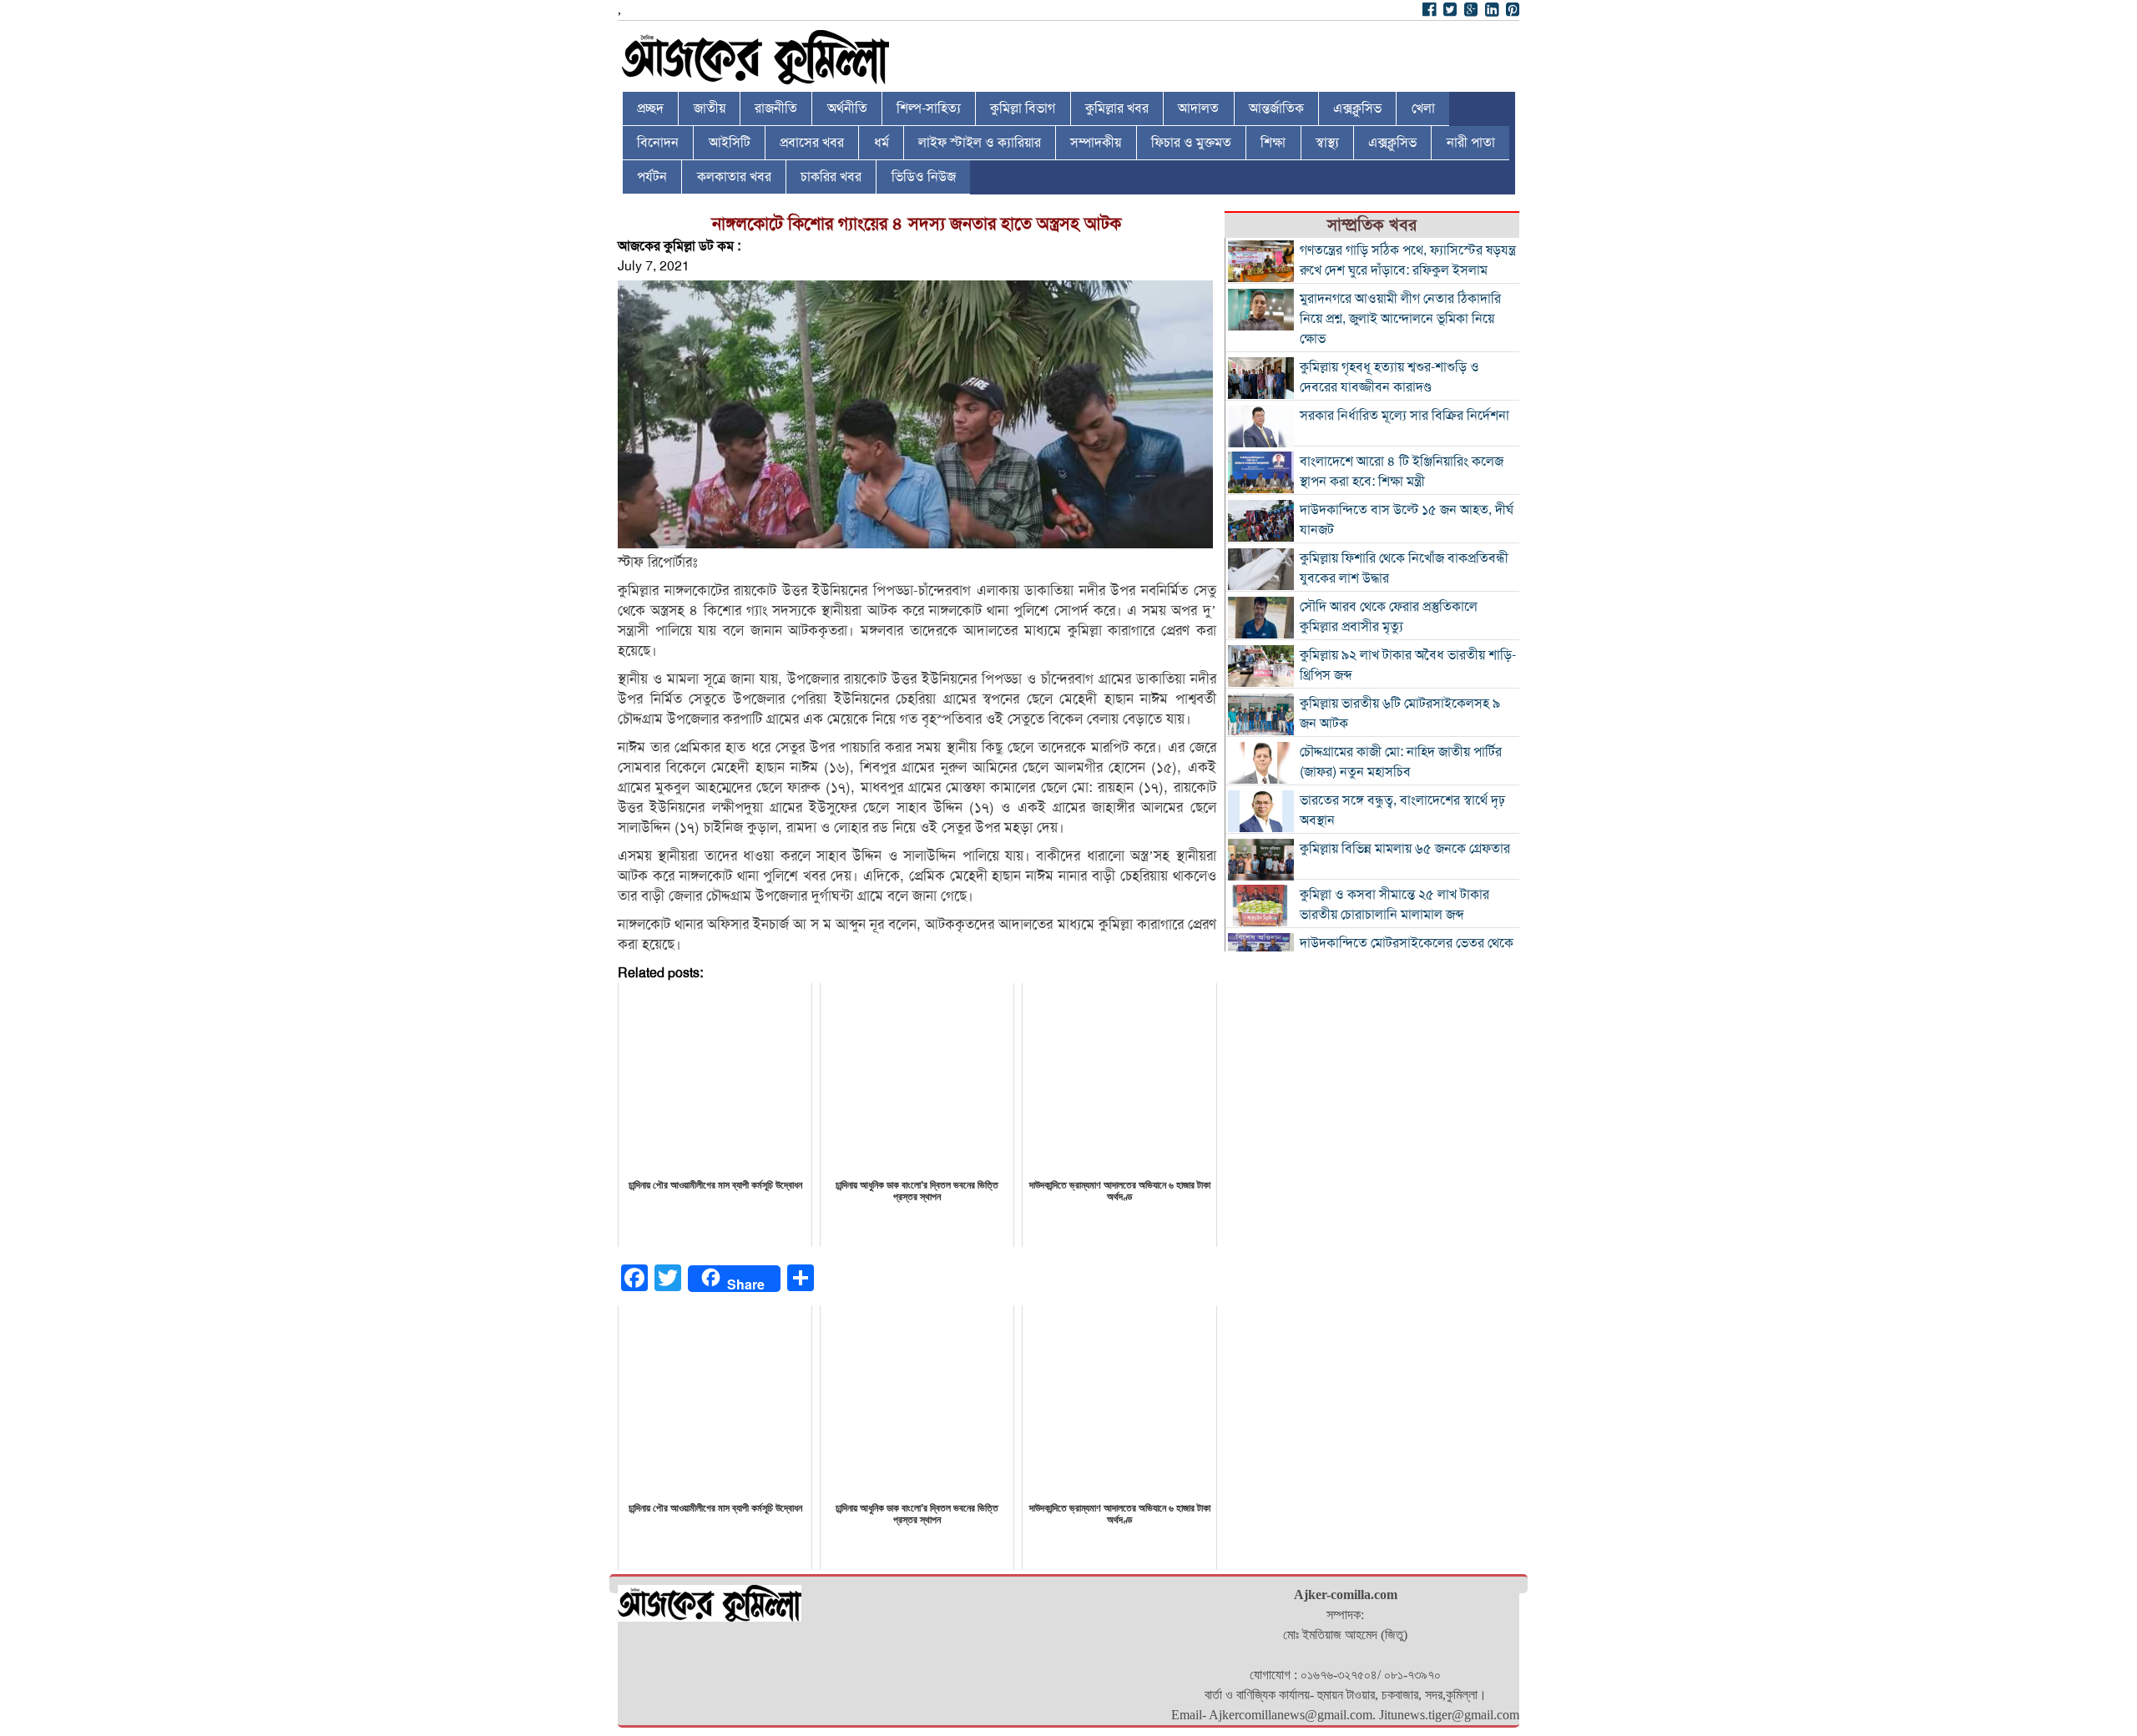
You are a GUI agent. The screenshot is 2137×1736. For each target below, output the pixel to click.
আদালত (1198, 108)
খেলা (1423, 108)
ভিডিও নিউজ (924, 177)
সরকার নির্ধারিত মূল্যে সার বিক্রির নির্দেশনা (1404, 416)
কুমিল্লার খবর (1117, 108)
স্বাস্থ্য (1327, 143)
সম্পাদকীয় (1096, 143)
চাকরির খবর (831, 177)
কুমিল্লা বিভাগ (1023, 108)
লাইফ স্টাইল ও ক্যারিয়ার (980, 143)
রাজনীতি (776, 108)
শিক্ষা (1273, 143)
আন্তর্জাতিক (1276, 108)
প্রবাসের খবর (812, 143)
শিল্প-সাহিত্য (929, 108)
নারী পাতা (1471, 143)
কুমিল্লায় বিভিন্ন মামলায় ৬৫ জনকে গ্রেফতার (1405, 849)
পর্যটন (652, 177)
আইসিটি (730, 143)
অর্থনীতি (847, 108)
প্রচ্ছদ (650, 108)
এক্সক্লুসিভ (1357, 108)
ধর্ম (882, 143)
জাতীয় (710, 108)
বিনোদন (658, 143)
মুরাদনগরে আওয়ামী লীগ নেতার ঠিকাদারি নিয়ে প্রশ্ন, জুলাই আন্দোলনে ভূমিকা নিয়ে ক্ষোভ (1400, 319)
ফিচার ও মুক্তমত (1191, 143)
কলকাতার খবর (734, 177)
